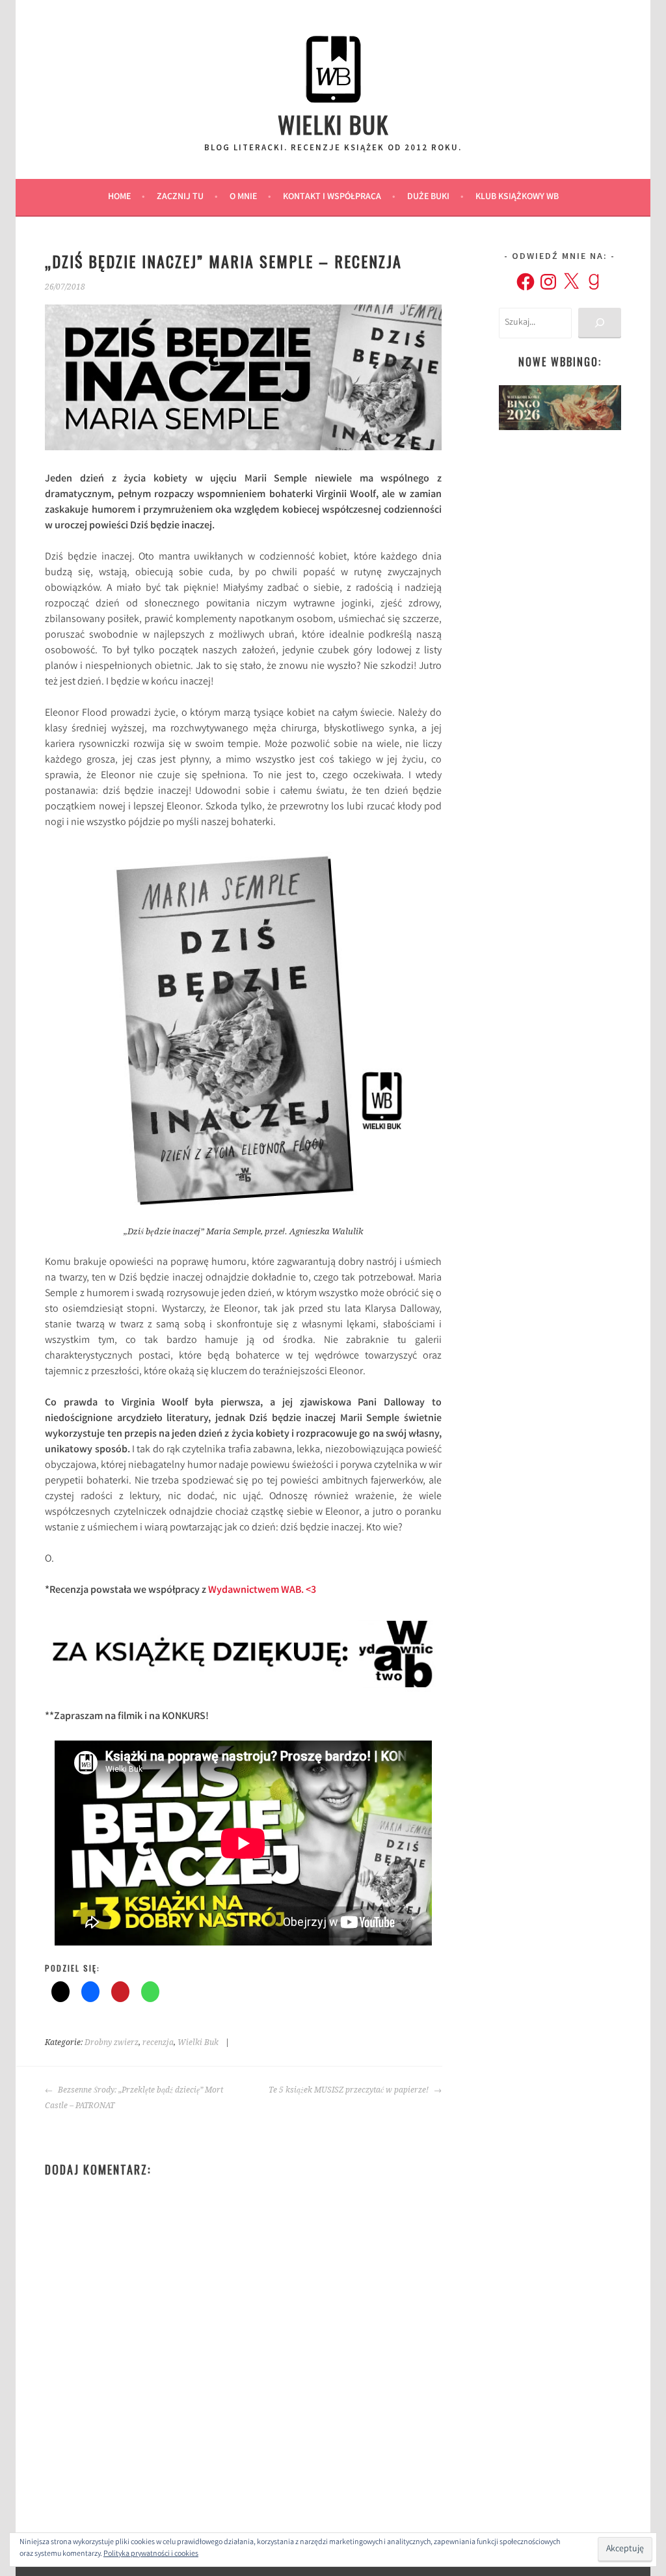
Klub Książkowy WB (517, 197)
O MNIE (243, 197)
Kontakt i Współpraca (332, 197)
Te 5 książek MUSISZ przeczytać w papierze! (350, 2090)
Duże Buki (428, 197)
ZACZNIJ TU (180, 197)
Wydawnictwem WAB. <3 (262, 1591)
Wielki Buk (333, 124)
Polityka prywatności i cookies (151, 2554)
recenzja (158, 2042)
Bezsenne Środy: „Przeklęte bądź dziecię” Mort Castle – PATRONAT (134, 2098)
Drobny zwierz (112, 2042)
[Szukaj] (599, 323)
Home (119, 197)
